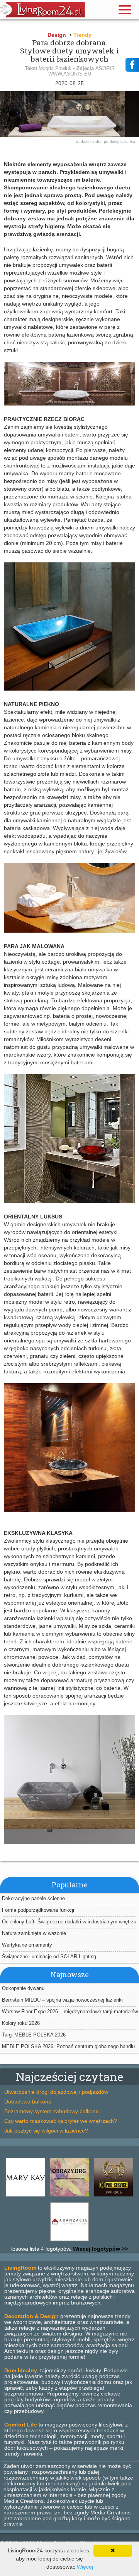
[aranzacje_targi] (69, 2241)
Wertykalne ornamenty (27, 1945)
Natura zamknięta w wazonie (34, 1933)
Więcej (85, 2567)
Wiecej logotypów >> (100, 2249)
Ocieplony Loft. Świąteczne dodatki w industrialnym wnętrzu (69, 1922)
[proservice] (114, 2196)
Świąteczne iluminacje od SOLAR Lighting (49, 1956)
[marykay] (25, 2196)
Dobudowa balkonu (28, 2102)
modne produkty (105, 142)
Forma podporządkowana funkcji (38, 1910)
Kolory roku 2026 (21, 2023)
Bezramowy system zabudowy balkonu (52, 2111)
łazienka (128, 142)
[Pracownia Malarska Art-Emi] (69, 2196)
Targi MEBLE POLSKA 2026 (34, 2035)
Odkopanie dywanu (23, 1988)
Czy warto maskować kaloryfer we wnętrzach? (61, 2121)
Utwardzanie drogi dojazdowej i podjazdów (56, 2092)
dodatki (83, 142)
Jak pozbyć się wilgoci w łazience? (46, 2131)
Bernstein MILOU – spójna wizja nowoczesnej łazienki (62, 2000)
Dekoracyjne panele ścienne (33, 1898)
